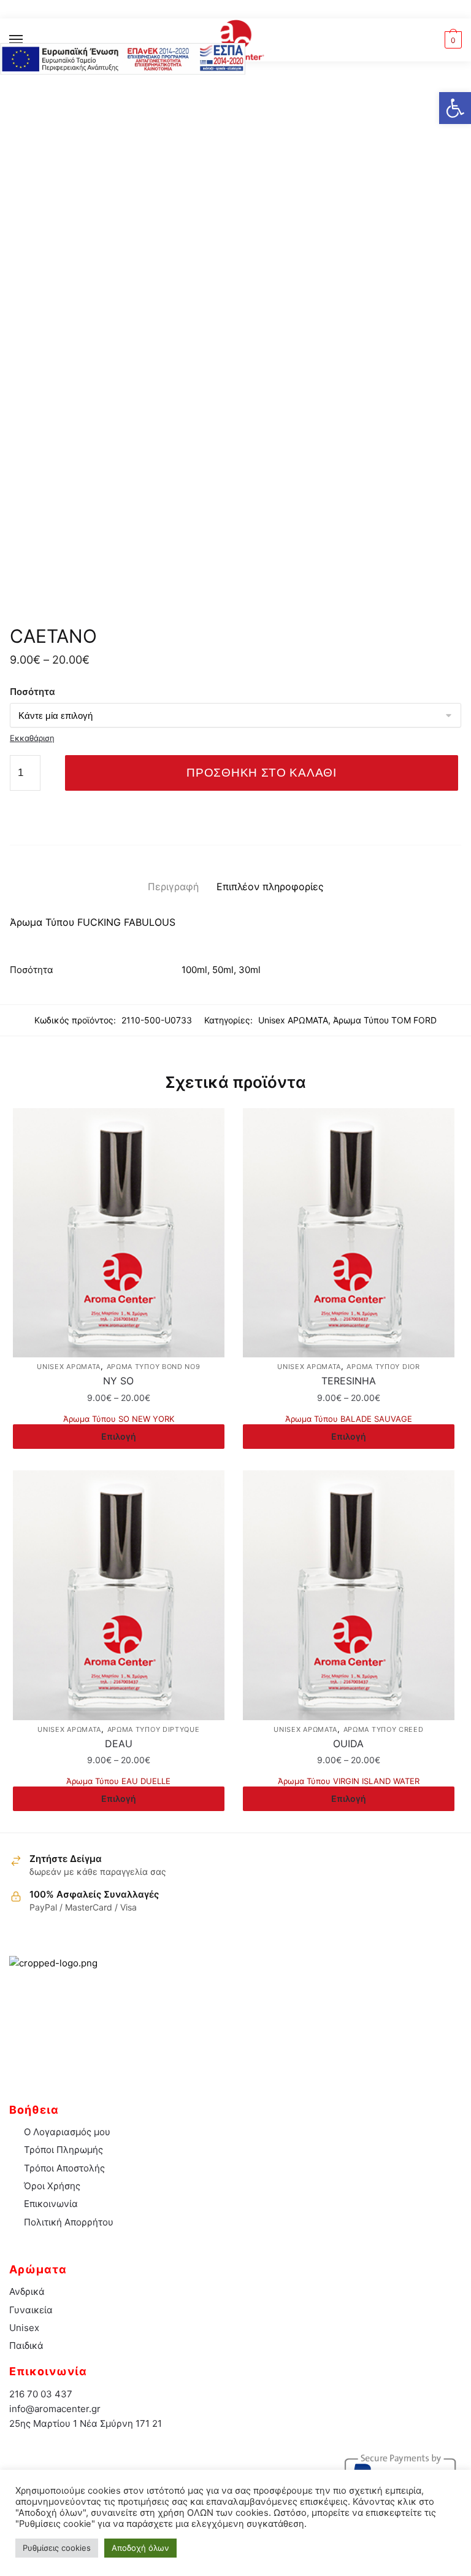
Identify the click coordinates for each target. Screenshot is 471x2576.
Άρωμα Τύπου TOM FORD (385, 1020)
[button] (455, 108)
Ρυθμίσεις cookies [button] (57, 2548)
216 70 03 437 (41, 2394)
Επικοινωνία (51, 2204)
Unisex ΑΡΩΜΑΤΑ (293, 1020)
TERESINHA (349, 1381)
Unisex (24, 2328)
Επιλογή (119, 1436)
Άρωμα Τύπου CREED (384, 1729)
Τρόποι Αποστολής (64, 2168)
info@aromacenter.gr (55, 2409)
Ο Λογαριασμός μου (67, 2132)
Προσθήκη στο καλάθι (261, 773)
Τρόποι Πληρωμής (63, 2150)
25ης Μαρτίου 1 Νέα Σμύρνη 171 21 (86, 2423)
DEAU (119, 1744)
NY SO (118, 1381)
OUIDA (348, 1744)
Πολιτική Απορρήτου (69, 2222)
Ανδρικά (27, 2291)
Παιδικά (26, 2345)
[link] (236, 40)
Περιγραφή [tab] (173, 886)
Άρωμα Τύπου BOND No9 (154, 1367)
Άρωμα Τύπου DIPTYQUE (154, 1729)
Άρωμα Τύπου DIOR (383, 1367)
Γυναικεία (31, 2310)
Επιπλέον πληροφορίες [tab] (270, 886)
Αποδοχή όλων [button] (140, 2548)
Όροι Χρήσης (52, 2186)
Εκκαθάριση (32, 738)
